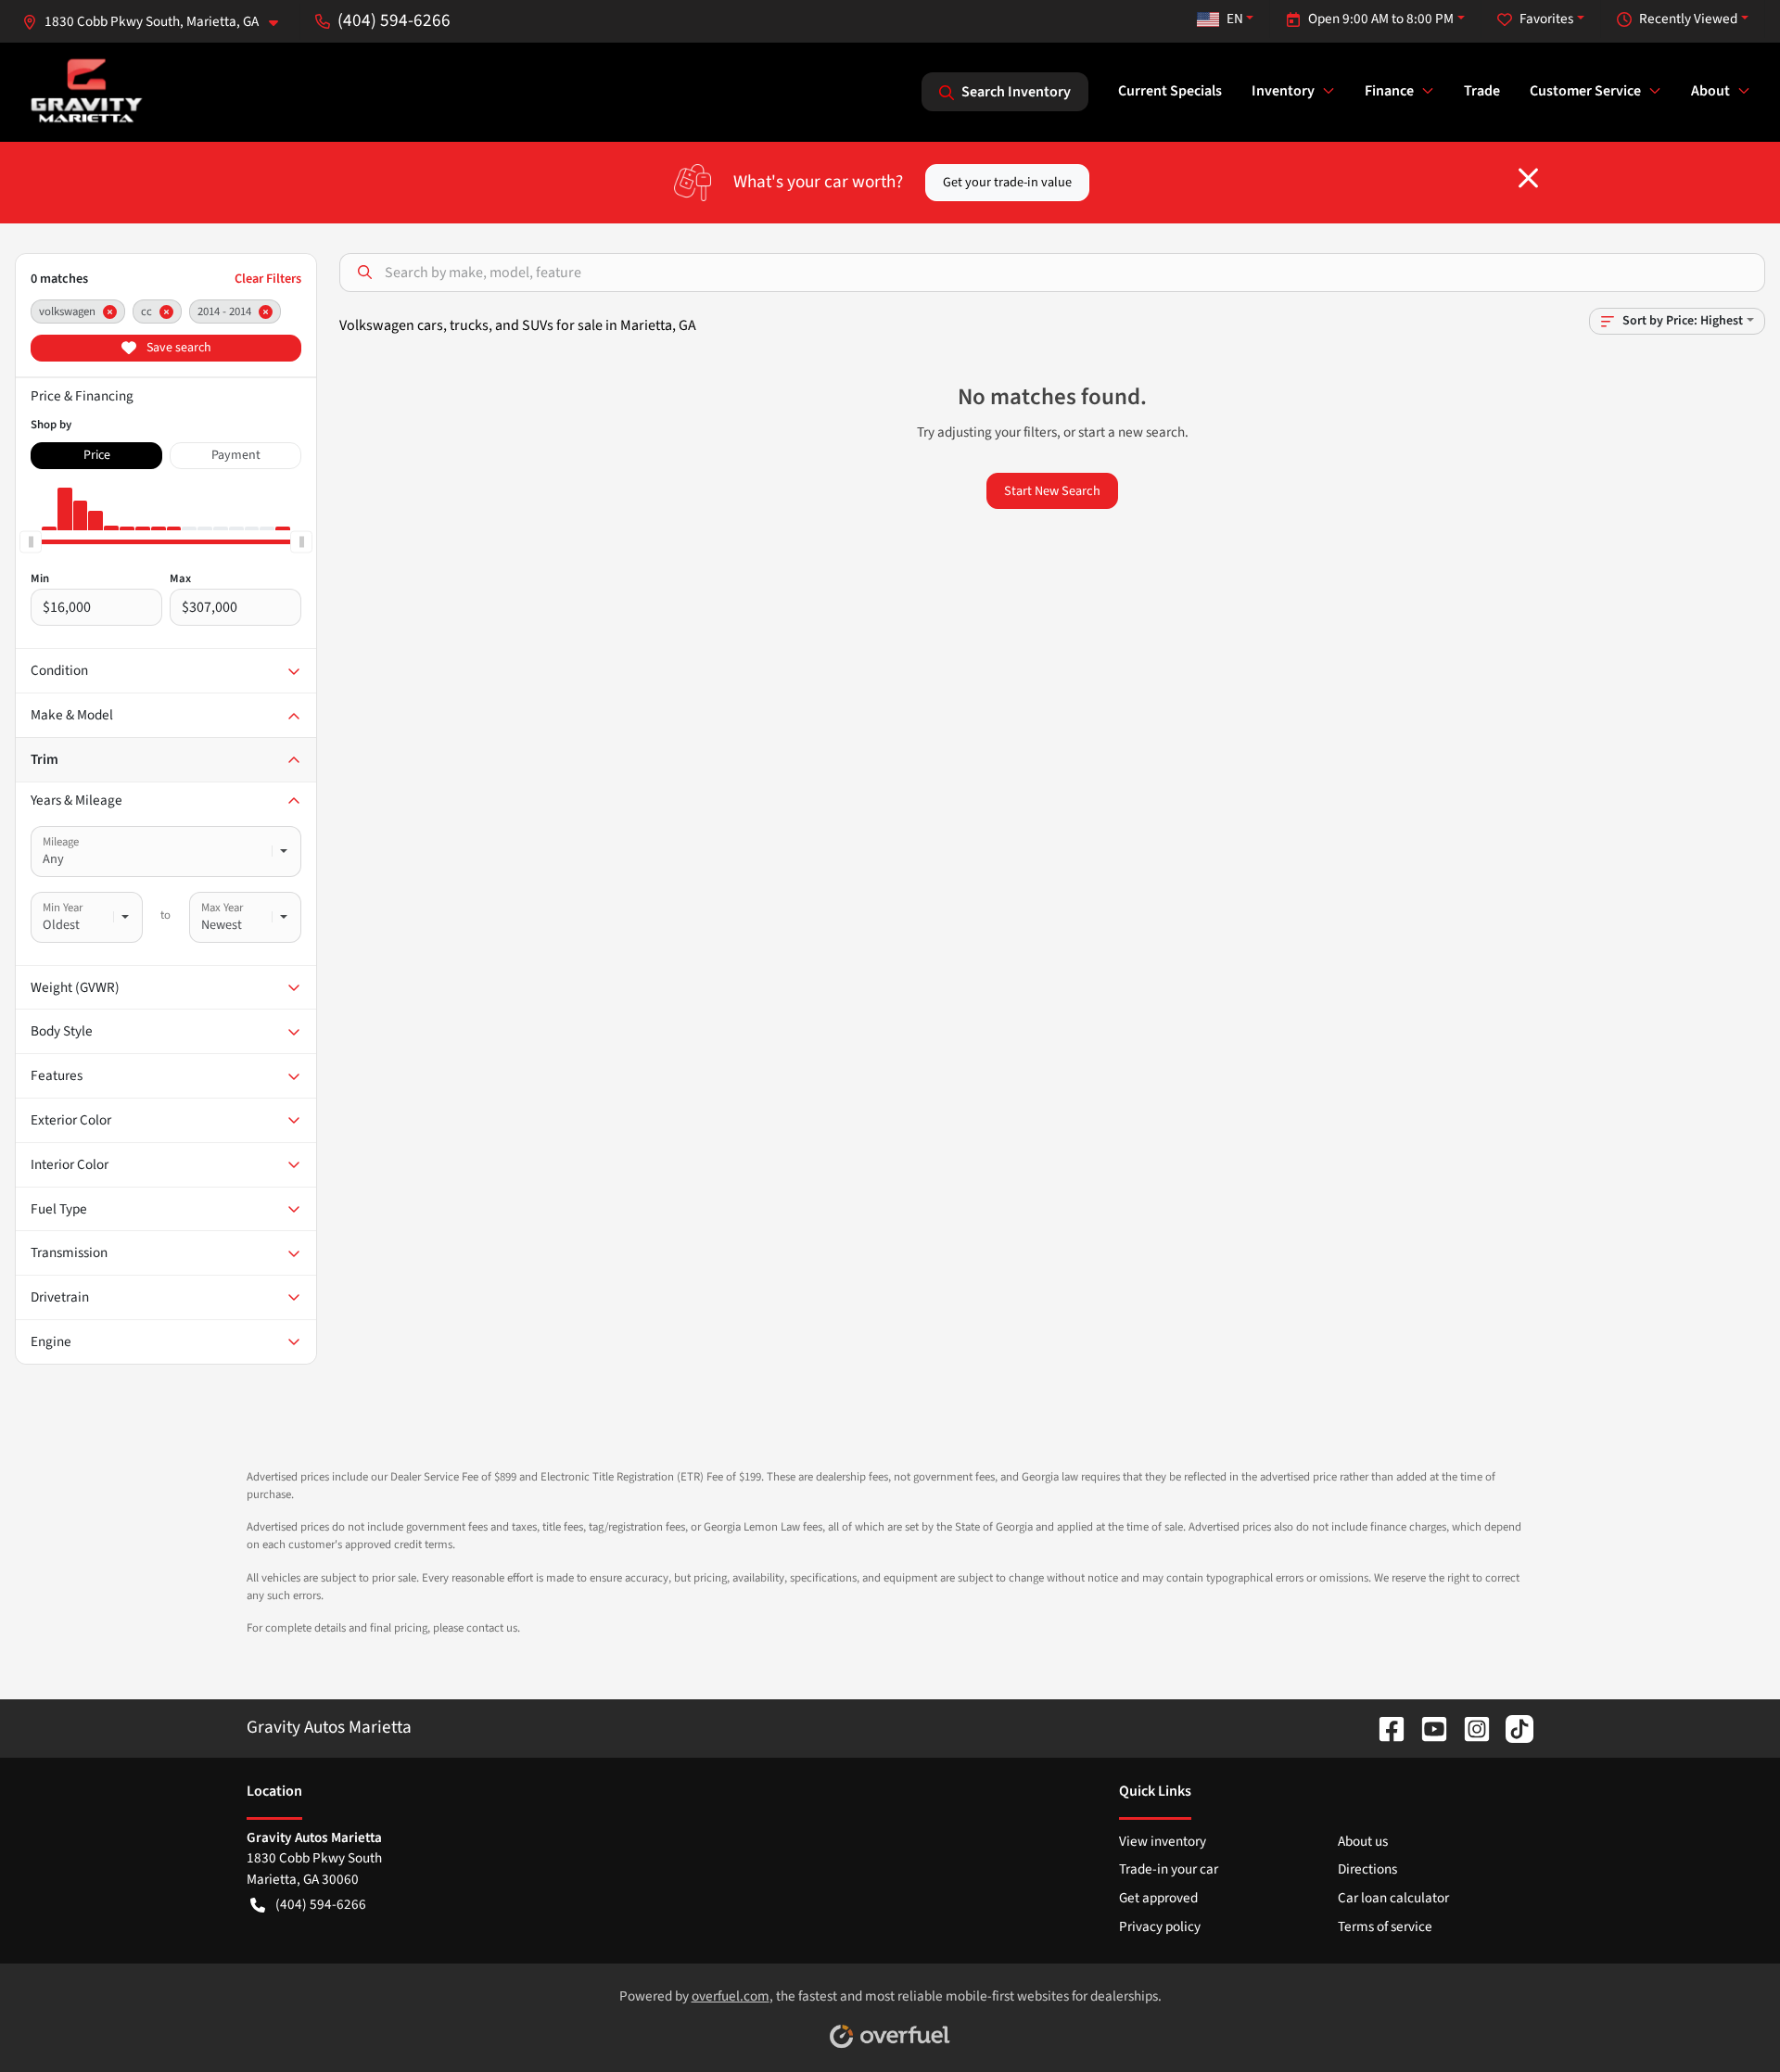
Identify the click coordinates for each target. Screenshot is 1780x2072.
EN (1235, 19)
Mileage (61, 842)
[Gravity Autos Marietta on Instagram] (1469, 1727)
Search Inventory (1016, 92)
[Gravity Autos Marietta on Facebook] (1384, 1727)
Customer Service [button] (1585, 91)
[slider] (31, 541)
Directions (1367, 1869)
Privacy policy (1160, 1926)
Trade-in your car (1169, 1869)
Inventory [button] (1283, 91)
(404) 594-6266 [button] (394, 20)
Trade (1482, 91)
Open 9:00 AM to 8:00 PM (1381, 19)
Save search (178, 348)
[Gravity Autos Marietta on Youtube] (1427, 1727)
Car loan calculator (1393, 1898)
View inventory (1163, 1841)
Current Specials (1170, 91)
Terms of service (1385, 1926)
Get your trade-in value (1007, 182)
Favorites (1546, 19)
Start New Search (1052, 491)
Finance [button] (1389, 91)
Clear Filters (268, 279)
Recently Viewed (1688, 19)
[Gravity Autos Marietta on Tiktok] (1512, 1727)
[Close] (1528, 178)
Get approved (1158, 1898)
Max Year (222, 908)
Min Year (63, 908)
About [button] (1710, 91)
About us (1363, 1841)
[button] (158, 22)
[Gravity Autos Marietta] (87, 91)
